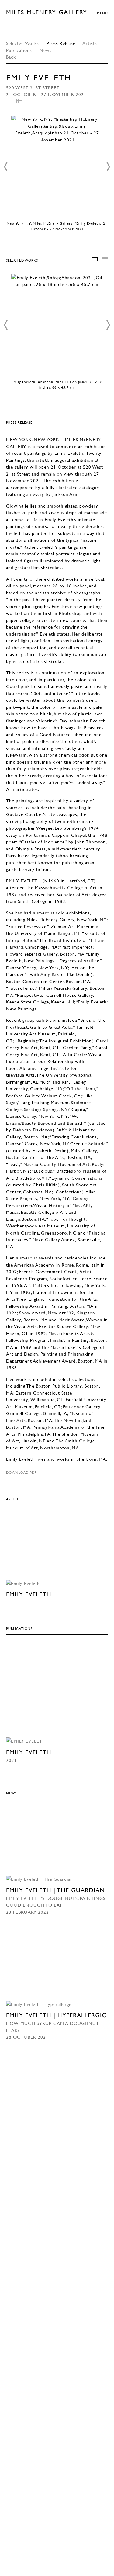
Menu (102, 13)
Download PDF (21, 1472)
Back (11, 57)
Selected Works (22, 43)
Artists (90, 43)
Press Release (61, 43)
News (46, 50)
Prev (6, 167)
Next (108, 167)
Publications (20, 50)
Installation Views (9, 101)
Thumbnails (19, 101)
